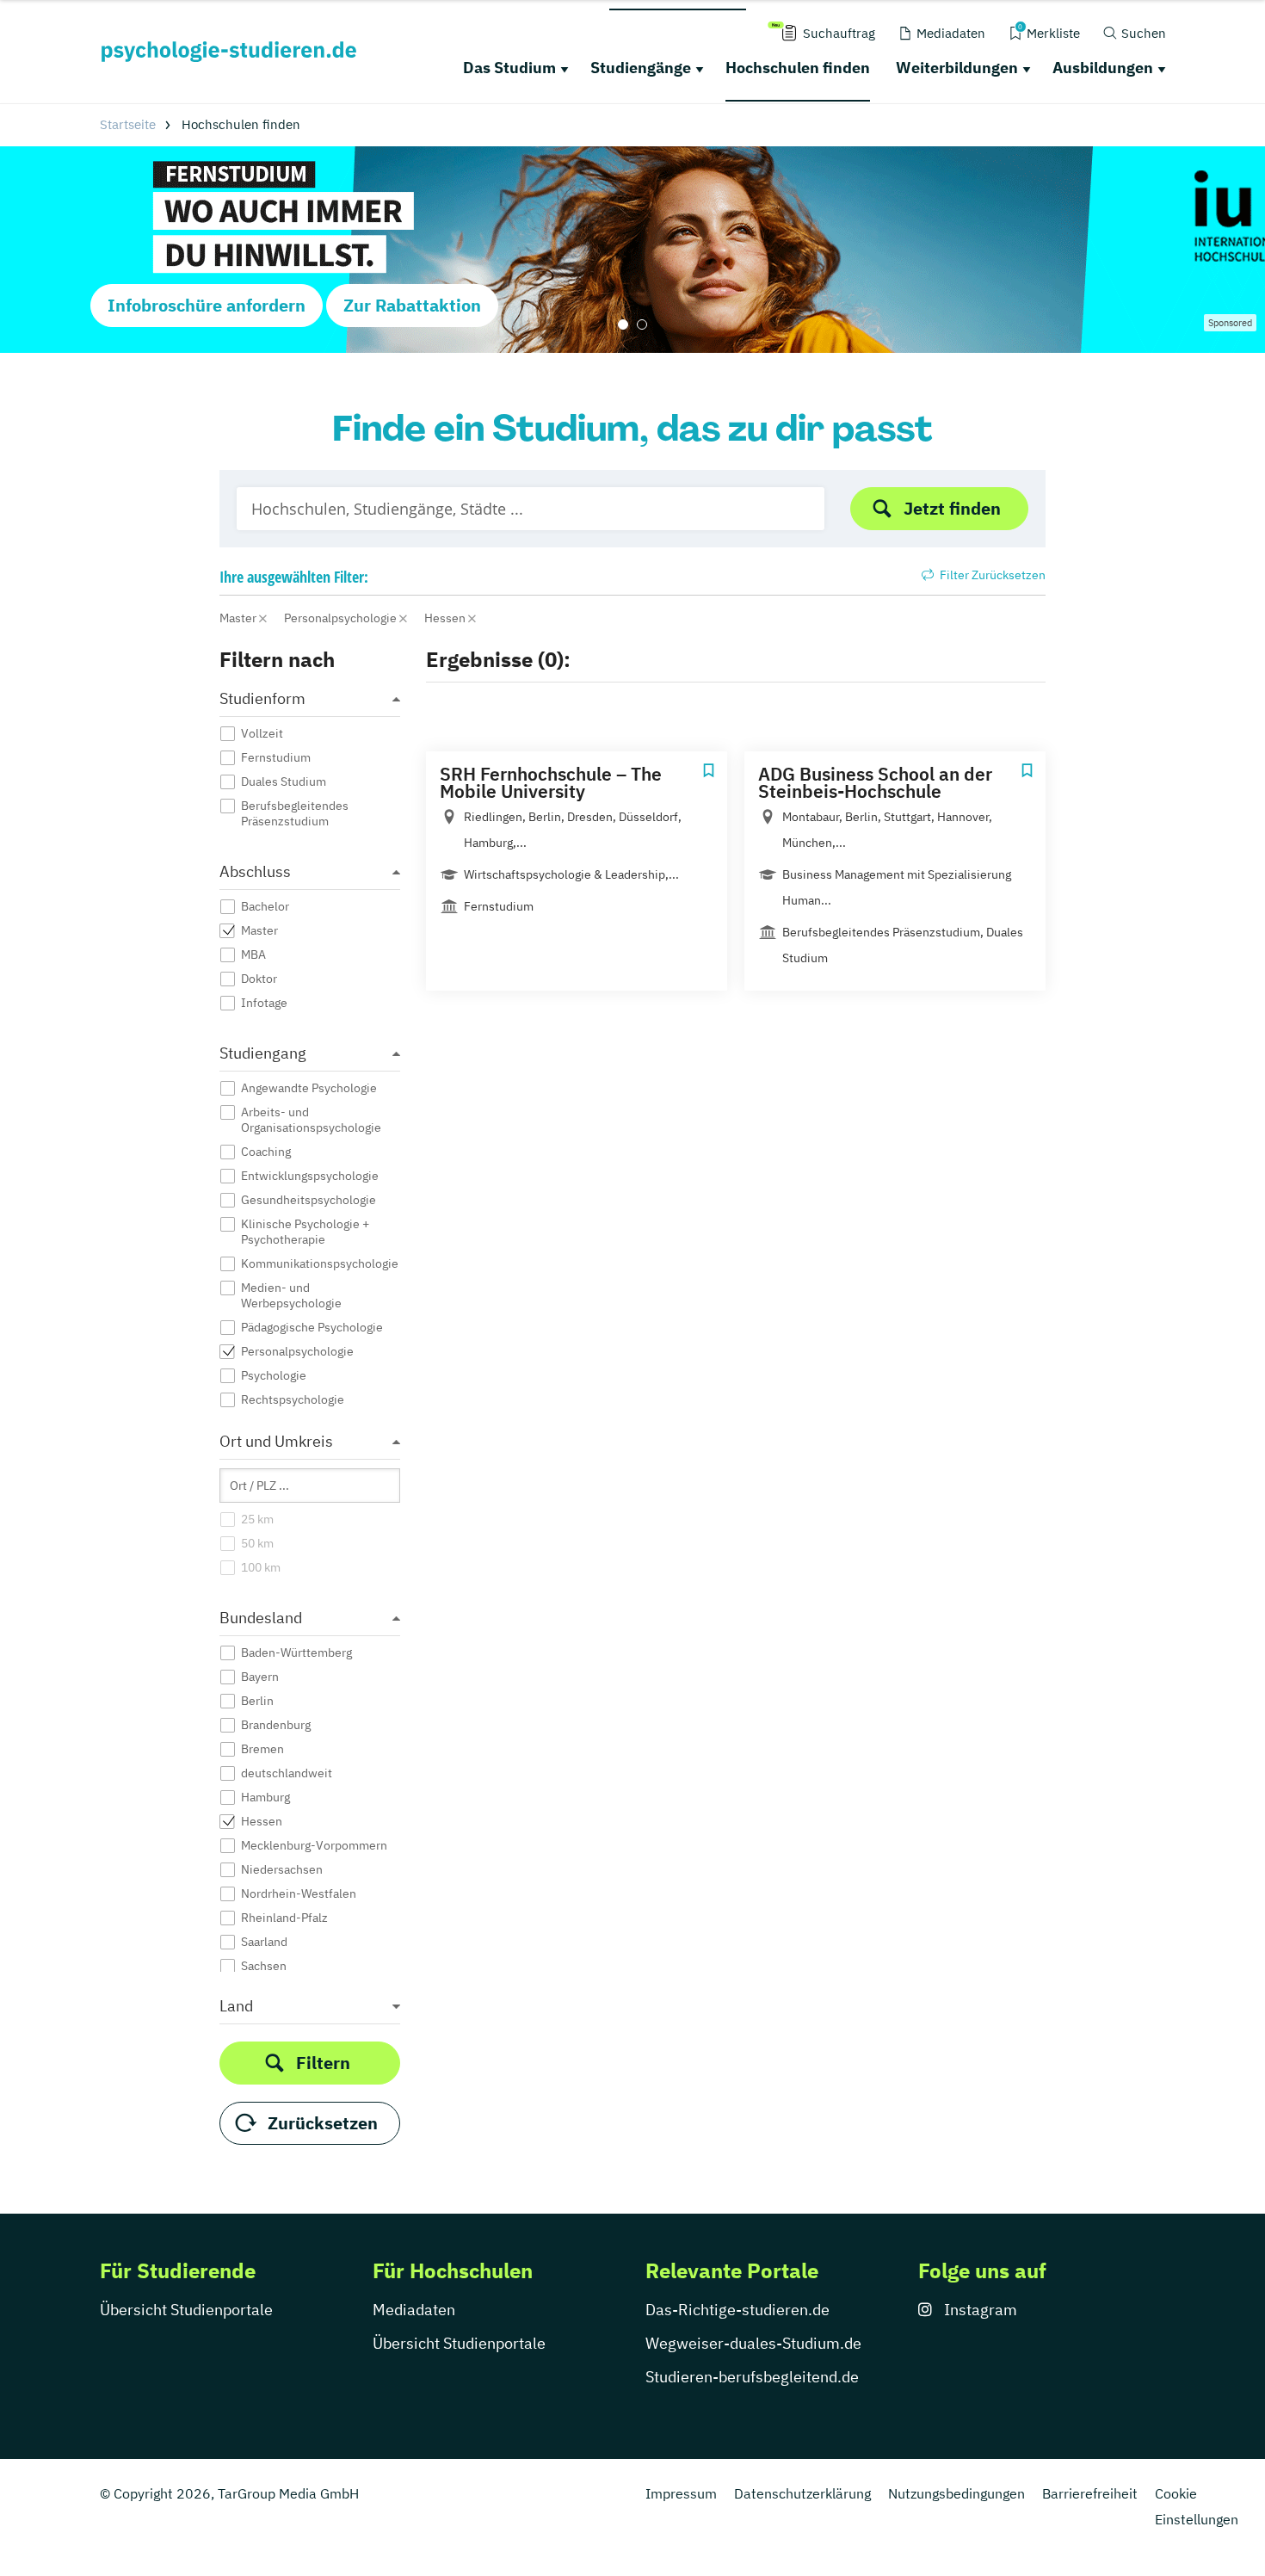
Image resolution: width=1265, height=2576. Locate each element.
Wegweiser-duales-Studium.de (753, 2343)
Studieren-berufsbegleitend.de (752, 2377)
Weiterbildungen (957, 68)
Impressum (681, 2493)
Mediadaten (414, 2310)
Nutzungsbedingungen (956, 2493)
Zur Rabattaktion (412, 305)
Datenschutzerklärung (802, 2493)
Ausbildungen (1103, 68)
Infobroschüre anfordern (207, 305)
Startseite (128, 124)
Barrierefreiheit (1090, 2493)
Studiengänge (641, 68)
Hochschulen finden (798, 68)
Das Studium (509, 68)
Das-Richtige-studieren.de (737, 2310)
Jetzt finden (952, 508)
